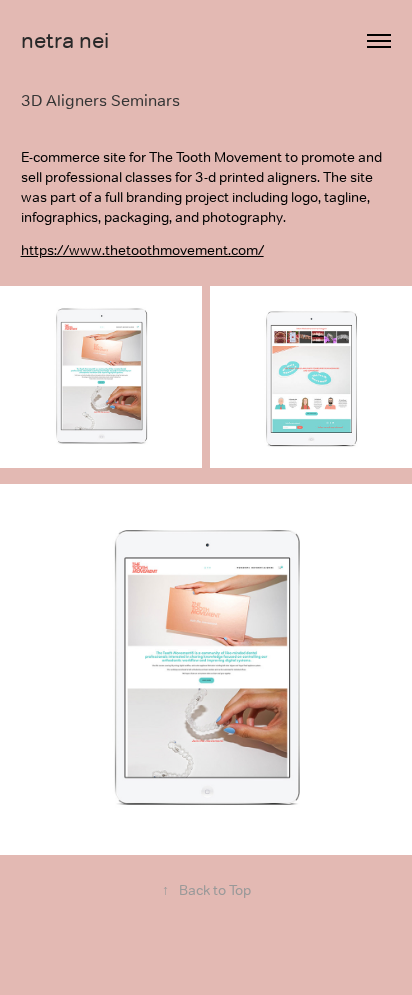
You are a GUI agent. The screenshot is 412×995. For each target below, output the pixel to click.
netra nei (65, 40)
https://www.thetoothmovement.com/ (142, 250)
